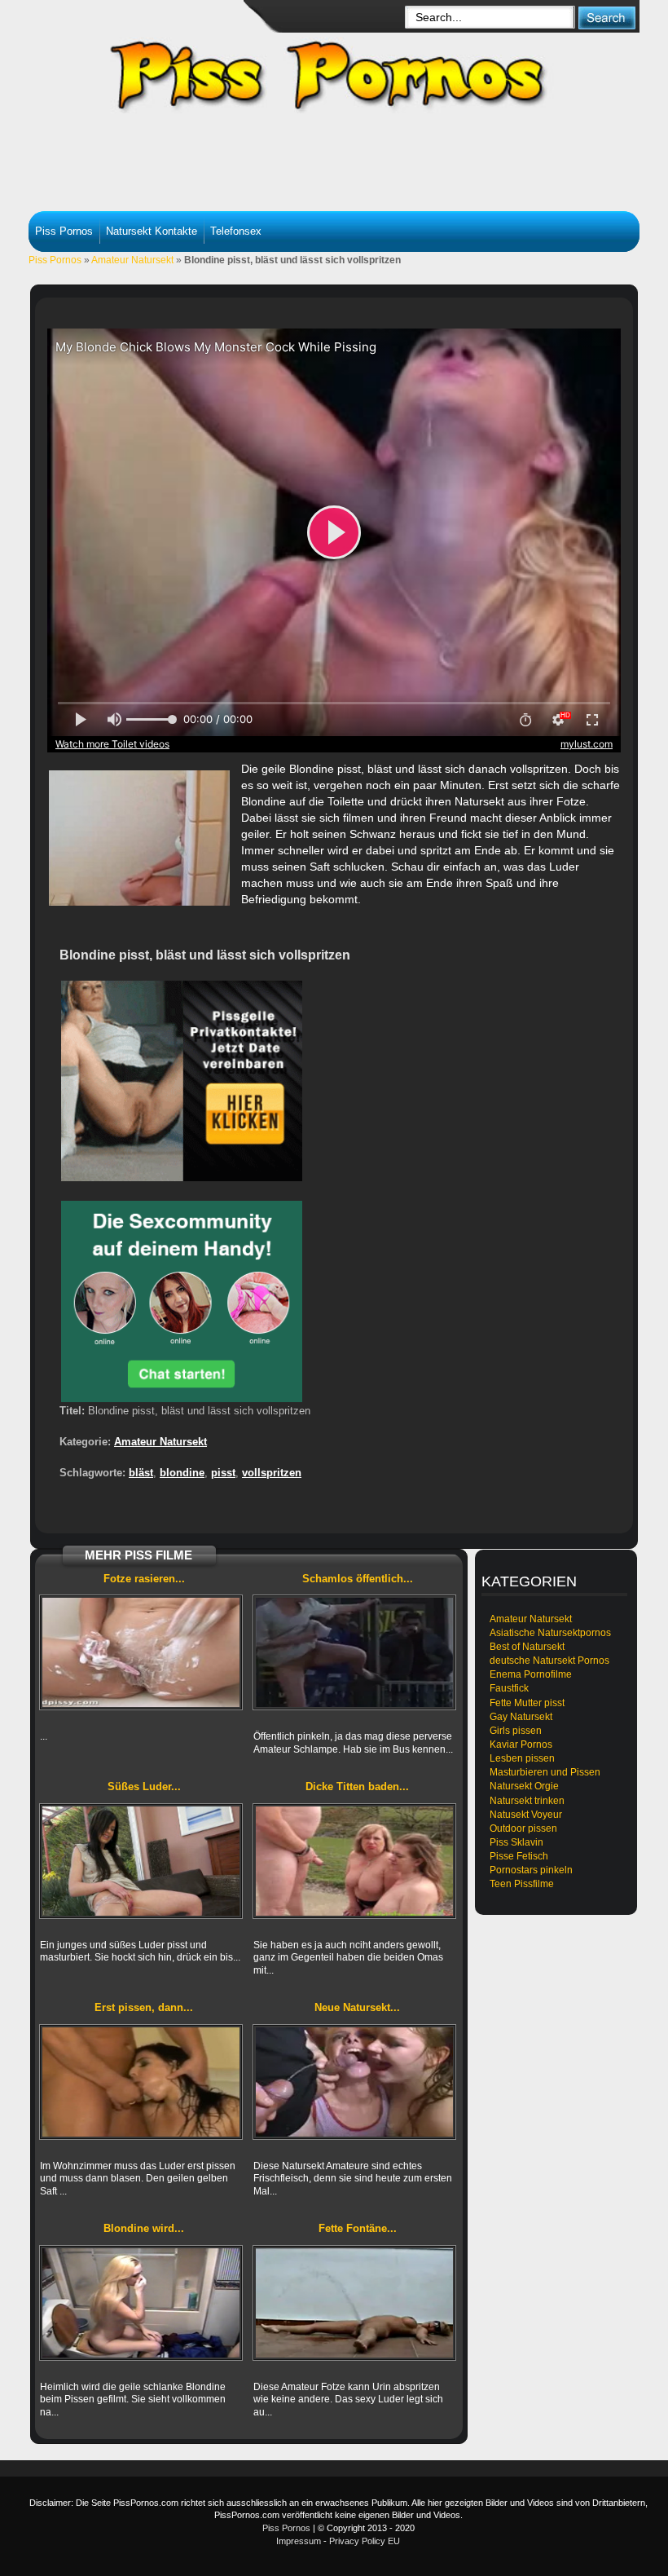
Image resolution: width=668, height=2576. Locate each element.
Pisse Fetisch (519, 1856)
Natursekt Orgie (524, 1786)
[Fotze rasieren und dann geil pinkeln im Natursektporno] (141, 1652)
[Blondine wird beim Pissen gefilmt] (141, 2303)
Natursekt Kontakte (152, 231)
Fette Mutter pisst (527, 1703)
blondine (182, 1473)
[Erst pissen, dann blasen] (141, 2082)
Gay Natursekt (521, 1717)
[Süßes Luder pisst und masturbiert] (141, 1861)
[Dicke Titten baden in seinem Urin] (354, 1861)
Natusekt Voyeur (526, 1815)
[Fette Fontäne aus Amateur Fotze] (354, 2303)
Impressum (299, 2541)
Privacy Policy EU (365, 2541)
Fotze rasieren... (144, 1579)
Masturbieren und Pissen (545, 1772)
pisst (223, 1473)
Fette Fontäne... (358, 2228)
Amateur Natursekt (132, 260)
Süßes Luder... (144, 1786)
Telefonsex (236, 231)
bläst (141, 1473)
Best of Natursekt (527, 1647)
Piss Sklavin (516, 1842)
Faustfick (509, 1688)
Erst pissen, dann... (144, 2007)
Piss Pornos (64, 231)
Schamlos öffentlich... (358, 1579)
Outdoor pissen (523, 1828)
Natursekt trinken (527, 1801)
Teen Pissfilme (522, 1884)
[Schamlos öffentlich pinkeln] (354, 1652)
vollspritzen (272, 1473)
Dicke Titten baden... (357, 1786)
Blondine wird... (144, 2228)
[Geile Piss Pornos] (346, 65)
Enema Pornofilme (531, 1674)
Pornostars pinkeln (531, 1870)
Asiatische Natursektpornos (550, 1633)
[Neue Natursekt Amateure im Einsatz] (354, 2082)
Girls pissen (516, 1731)
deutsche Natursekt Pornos (549, 1661)
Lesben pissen (522, 1758)
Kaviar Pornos (521, 1745)
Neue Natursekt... (357, 2007)
